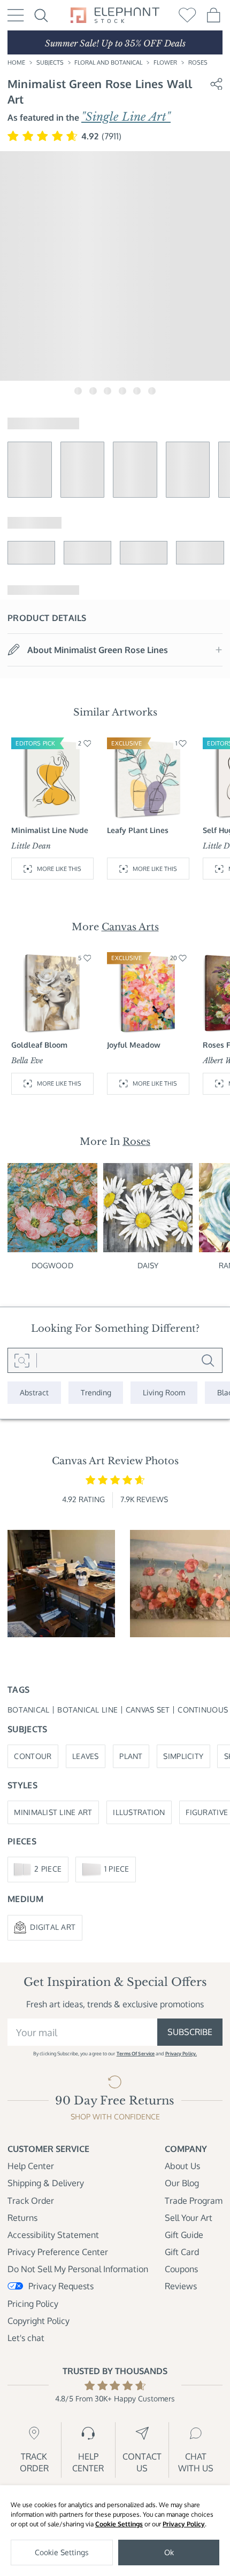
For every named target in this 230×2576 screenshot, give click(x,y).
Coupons (181, 2269)
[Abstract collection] (34, 1393)
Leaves (86, 1756)
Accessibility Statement (53, 2235)
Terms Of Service (136, 2053)
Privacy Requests (61, 2286)
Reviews (181, 2286)
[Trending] (96, 1393)
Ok (169, 2552)
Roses (198, 62)
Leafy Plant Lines (138, 830)
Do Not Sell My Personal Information (78, 2269)
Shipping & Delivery (46, 2183)
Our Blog (182, 2183)
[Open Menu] (16, 15)
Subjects (50, 62)
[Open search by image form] (22, 1361)
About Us (182, 2166)
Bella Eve (27, 1061)
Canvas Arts (130, 927)
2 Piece (48, 1869)
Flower (165, 62)
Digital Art (53, 1927)
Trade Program (194, 2201)
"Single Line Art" (126, 117)
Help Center (31, 2166)
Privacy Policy (184, 2524)
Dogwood (52, 1265)
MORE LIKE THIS (59, 869)
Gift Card (182, 2252)
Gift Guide (184, 2235)
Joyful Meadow (134, 1045)
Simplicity (183, 1756)
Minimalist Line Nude (50, 830)
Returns (22, 2218)
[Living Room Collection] (164, 1393)
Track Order (31, 2201)
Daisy (148, 1265)
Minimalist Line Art (53, 1812)
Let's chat (26, 2338)
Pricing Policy (33, 2304)
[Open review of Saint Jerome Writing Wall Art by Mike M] (61, 1584)
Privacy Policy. (181, 2053)
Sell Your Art (189, 2218)
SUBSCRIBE (190, 2032)
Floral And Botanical (108, 62)
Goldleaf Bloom (39, 1045)
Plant (131, 1756)
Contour (33, 1756)
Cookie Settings (119, 2524)
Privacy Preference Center (58, 2252)
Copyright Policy (39, 2321)
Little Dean (31, 846)
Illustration (139, 1812)
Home (16, 62)
